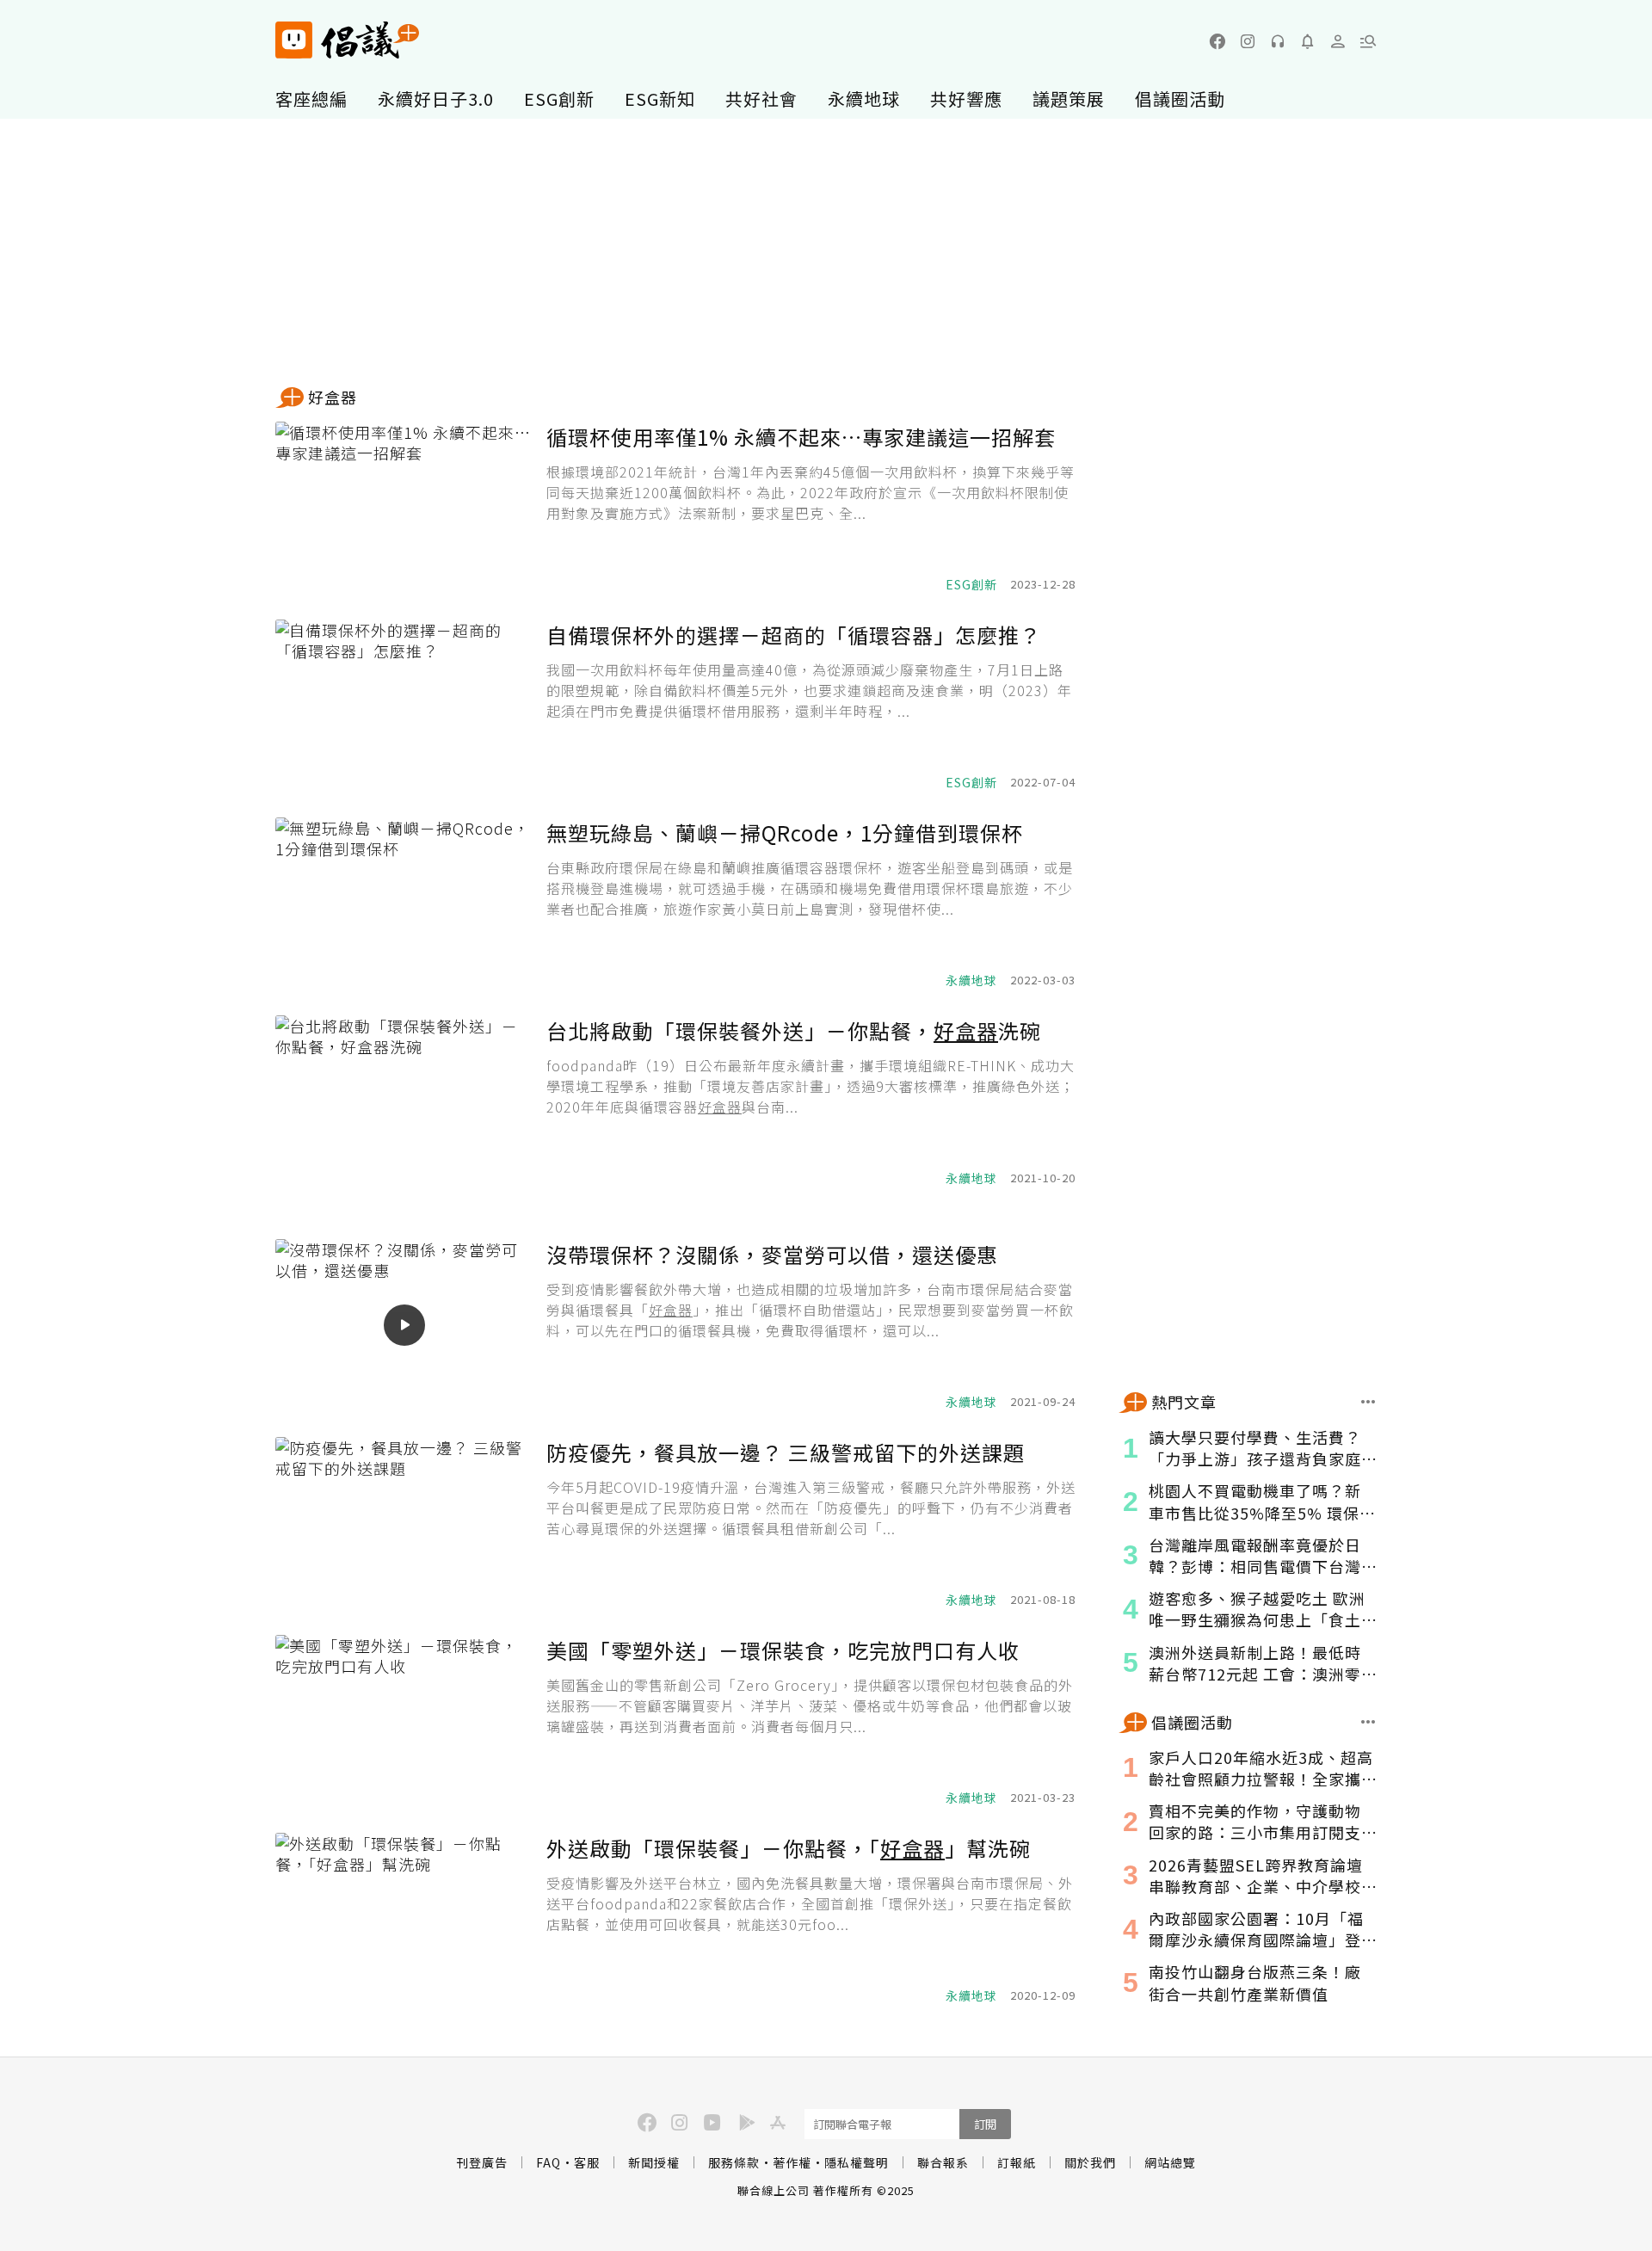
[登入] (1338, 41)
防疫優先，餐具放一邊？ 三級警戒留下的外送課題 (786, 1452)
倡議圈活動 (1180, 99)
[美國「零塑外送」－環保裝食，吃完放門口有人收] (404, 1721)
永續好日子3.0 (436, 99)
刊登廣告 (482, 2162)
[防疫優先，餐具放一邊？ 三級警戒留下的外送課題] (404, 1523)
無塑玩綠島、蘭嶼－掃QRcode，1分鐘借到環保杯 (785, 833)
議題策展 (1069, 99)
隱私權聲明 (857, 2162)
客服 (587, 2162)
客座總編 (311, 99)
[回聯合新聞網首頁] (294, 40)
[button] (1368, 41)
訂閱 (985, 2124)
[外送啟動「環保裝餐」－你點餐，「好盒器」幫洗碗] (404, 1919)
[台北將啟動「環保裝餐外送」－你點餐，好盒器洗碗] (404, 1101)
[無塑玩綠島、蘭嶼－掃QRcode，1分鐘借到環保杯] (404, 903)
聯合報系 (943, 2162)
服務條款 (734, 2162)
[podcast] (1278, 41)
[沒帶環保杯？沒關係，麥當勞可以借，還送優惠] (404, 1325)
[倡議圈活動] (1368, 1722)
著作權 (792, 2162)
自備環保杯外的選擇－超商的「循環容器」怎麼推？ (794, 635)
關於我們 (1090, 2162)
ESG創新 (559, 99)
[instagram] (1248, 41)
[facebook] (1217, 41)
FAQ (549, 2162)
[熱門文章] (1368, 1403)
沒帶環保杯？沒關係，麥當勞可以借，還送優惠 (772, 1254)
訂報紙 (1017, 2162)
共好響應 (966, 99)
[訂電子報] (1308, 41)
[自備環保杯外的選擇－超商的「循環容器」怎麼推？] (404, 706)
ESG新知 (660, 99)
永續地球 (864, 99)
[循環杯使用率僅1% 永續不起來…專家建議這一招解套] (404, 508)
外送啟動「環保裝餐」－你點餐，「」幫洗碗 (789, 1848)
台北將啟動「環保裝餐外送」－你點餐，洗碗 (794, 1030)
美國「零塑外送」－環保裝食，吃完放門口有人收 (783, 1650)
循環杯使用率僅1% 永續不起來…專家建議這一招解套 (801, 437)
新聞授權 (654, 2162)
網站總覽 (1170, 2162)
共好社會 (761, 99)
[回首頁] (347, 40)
